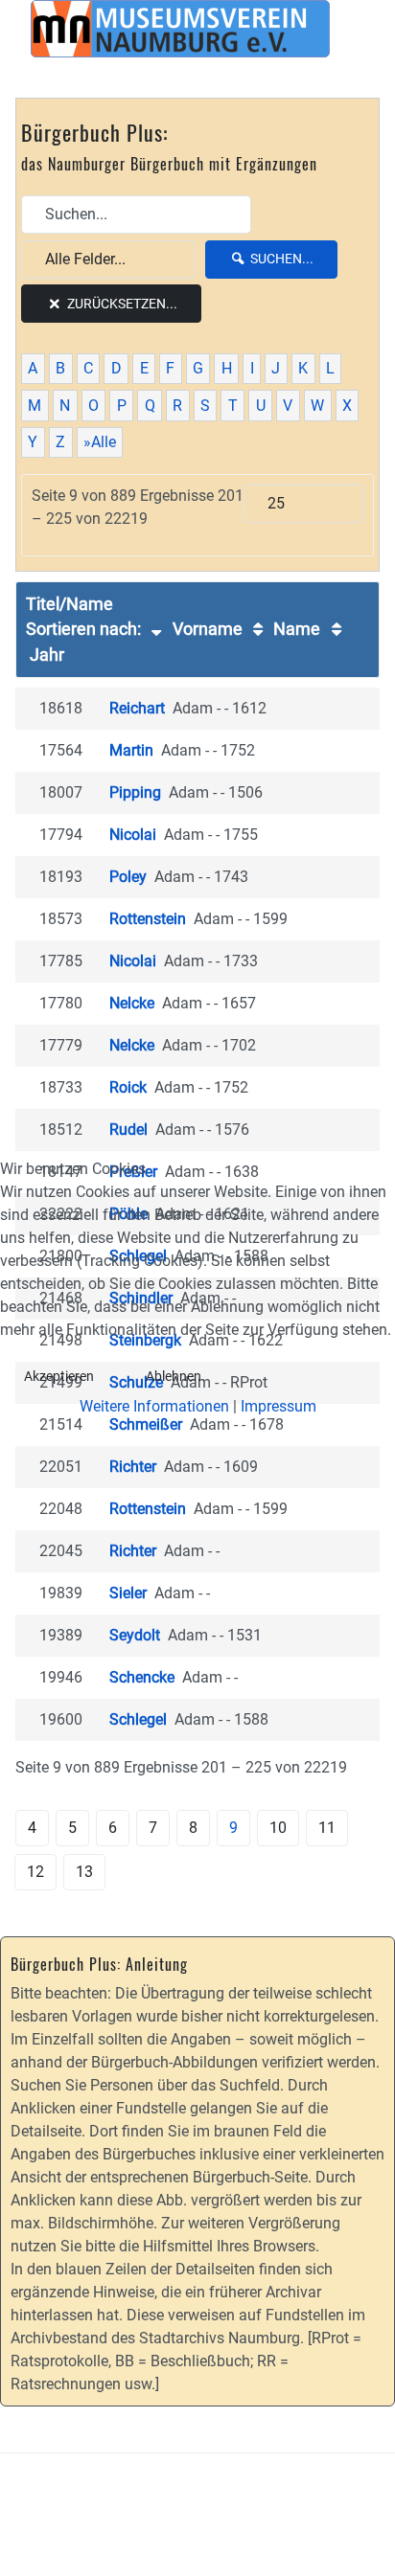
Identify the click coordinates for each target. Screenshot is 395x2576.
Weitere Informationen (154, 1406)
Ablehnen (174, 1376)
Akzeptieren (59, 1376)
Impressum (279, 1406)
